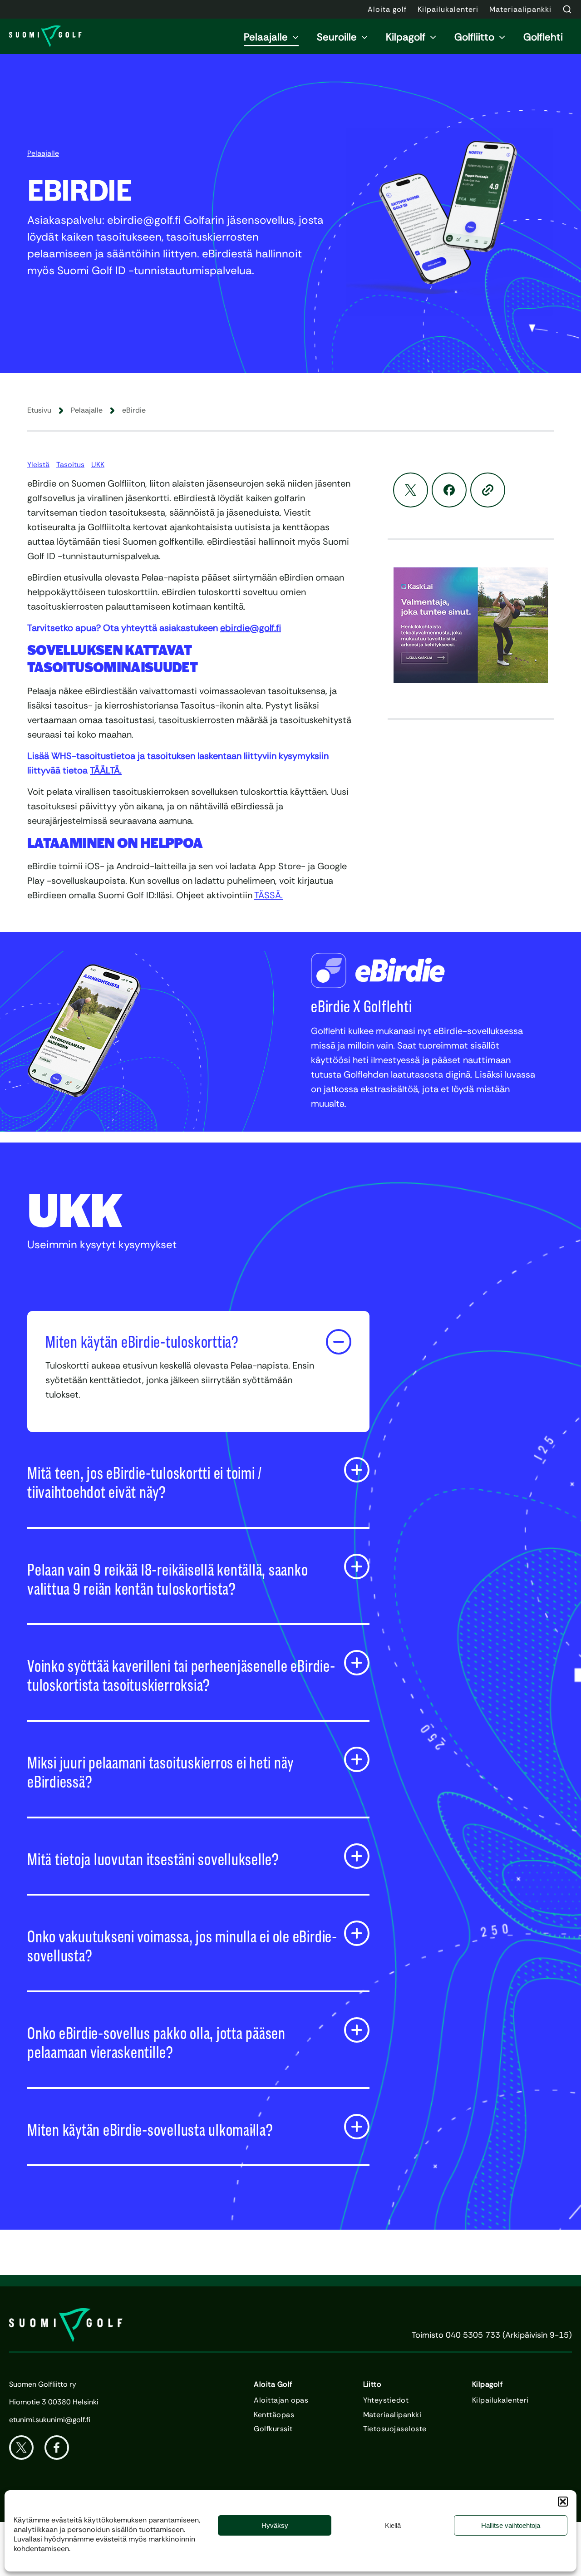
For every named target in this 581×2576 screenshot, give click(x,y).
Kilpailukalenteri (500, 2400)
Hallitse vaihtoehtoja (511, 2525)
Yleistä (38, 465)
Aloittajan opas (281, 2400)
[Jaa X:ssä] (411, 490)
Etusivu (39, 410)
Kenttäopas (274, 2415)
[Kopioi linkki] (488, 490)
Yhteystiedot (386, 2400)
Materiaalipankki (392, 2415)
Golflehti (543, 37)
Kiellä (393, 2525)
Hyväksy (275, 2525)
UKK (98, 465)
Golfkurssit (273, 2429)
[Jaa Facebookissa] (449, 490)
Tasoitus (70, 465)
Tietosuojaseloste (395, 2429)
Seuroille (337, 37)
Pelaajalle (266, 37)
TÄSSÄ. (268, 895)
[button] (563, 2502)
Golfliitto (474, 37)
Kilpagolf (406, 37)
